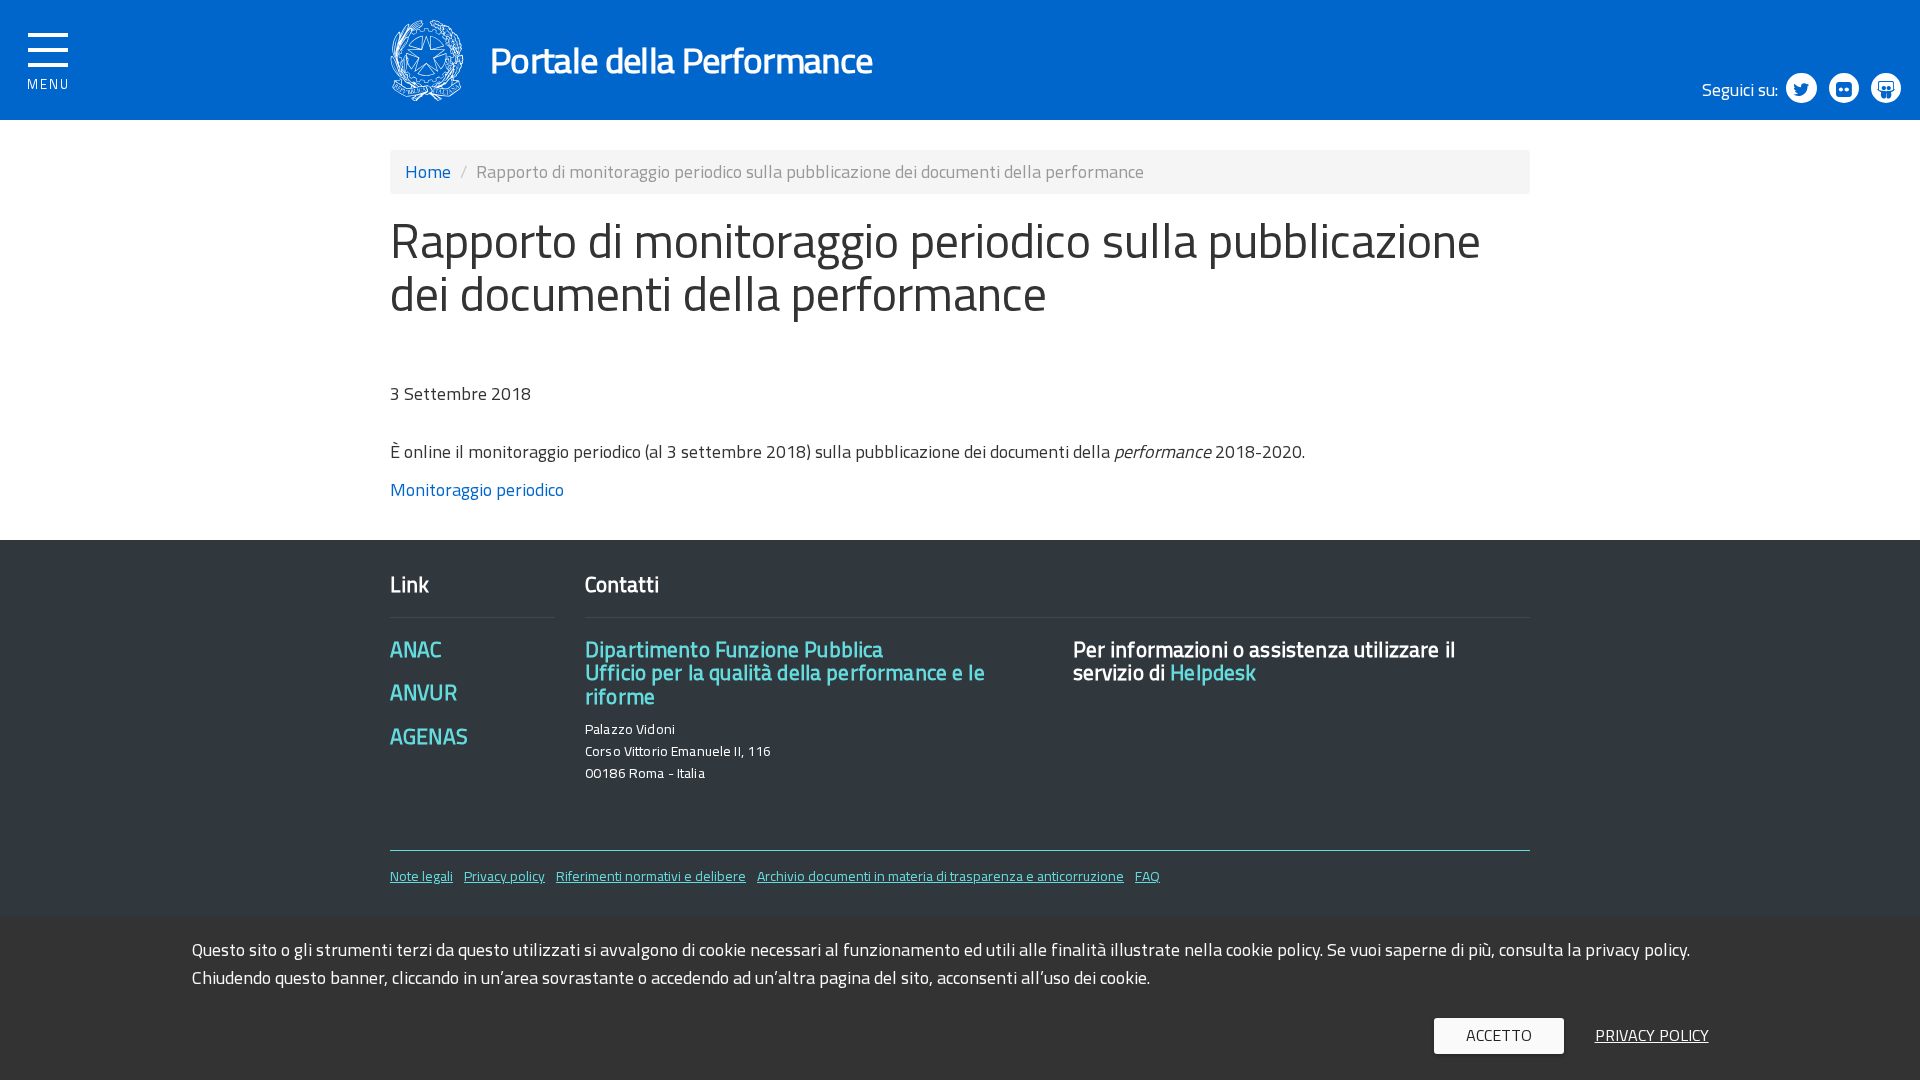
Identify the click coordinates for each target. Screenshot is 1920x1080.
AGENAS (429, 736)
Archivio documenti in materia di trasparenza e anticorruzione (940, 875)
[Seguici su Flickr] (1844, 88)
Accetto (1499, 1035)
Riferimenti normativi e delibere (651, 875)
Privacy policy (504, 875)
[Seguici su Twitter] (1801, 88)
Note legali (421, 875)
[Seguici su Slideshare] (1886, 88)
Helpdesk (1213, 672)
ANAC (416, 649)
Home (428, 171)
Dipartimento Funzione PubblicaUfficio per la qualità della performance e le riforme (785, 672)
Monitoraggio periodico (477, 489)
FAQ (1147, 875)
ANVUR (423, 692)
